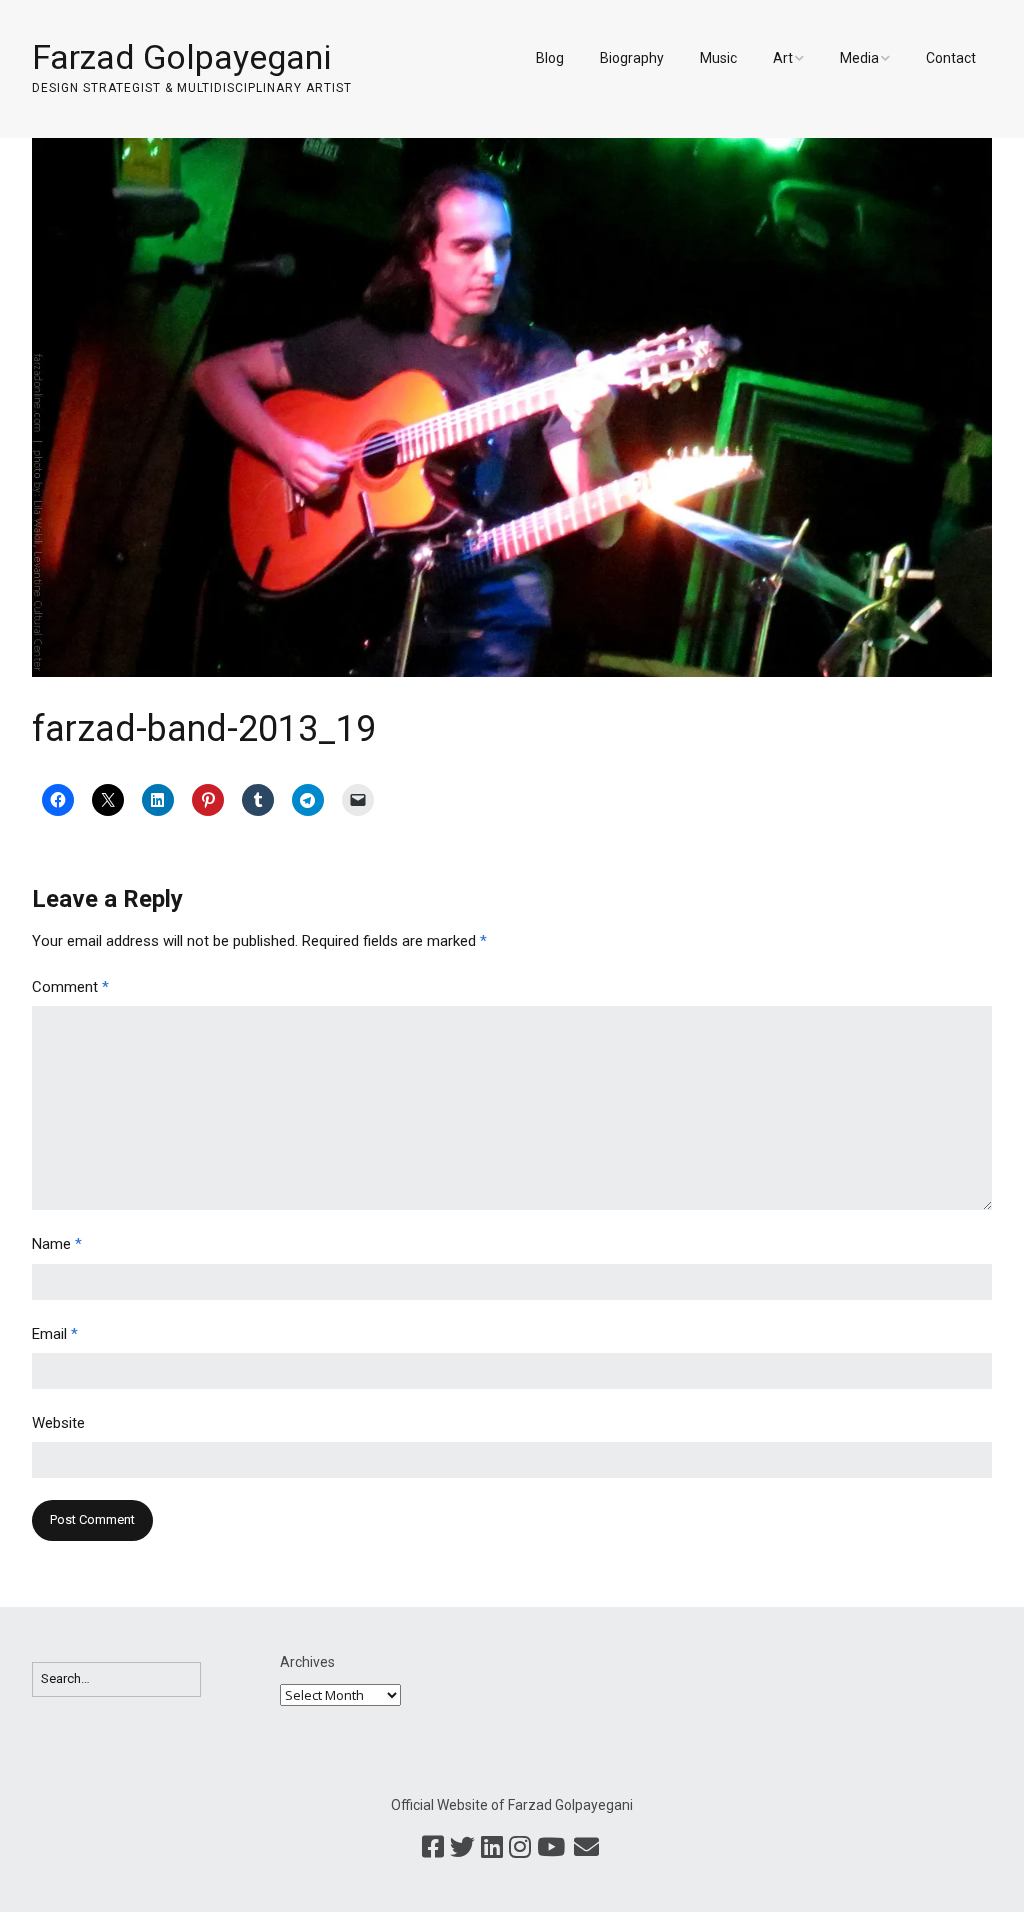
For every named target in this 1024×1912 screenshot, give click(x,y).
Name (57, 1244)
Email (55, 1334)
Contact (951, 58)
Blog (550, 58)
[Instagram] (520, 1848)
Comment (70, 987)
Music (718, 58)
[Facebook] (433, 1848)
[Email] (586, 1848)
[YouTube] (551, 1848)
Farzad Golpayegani (181, 57)
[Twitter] (462, 1848)
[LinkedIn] (492, 1848)
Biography (632, 58)
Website (58, 1423)
